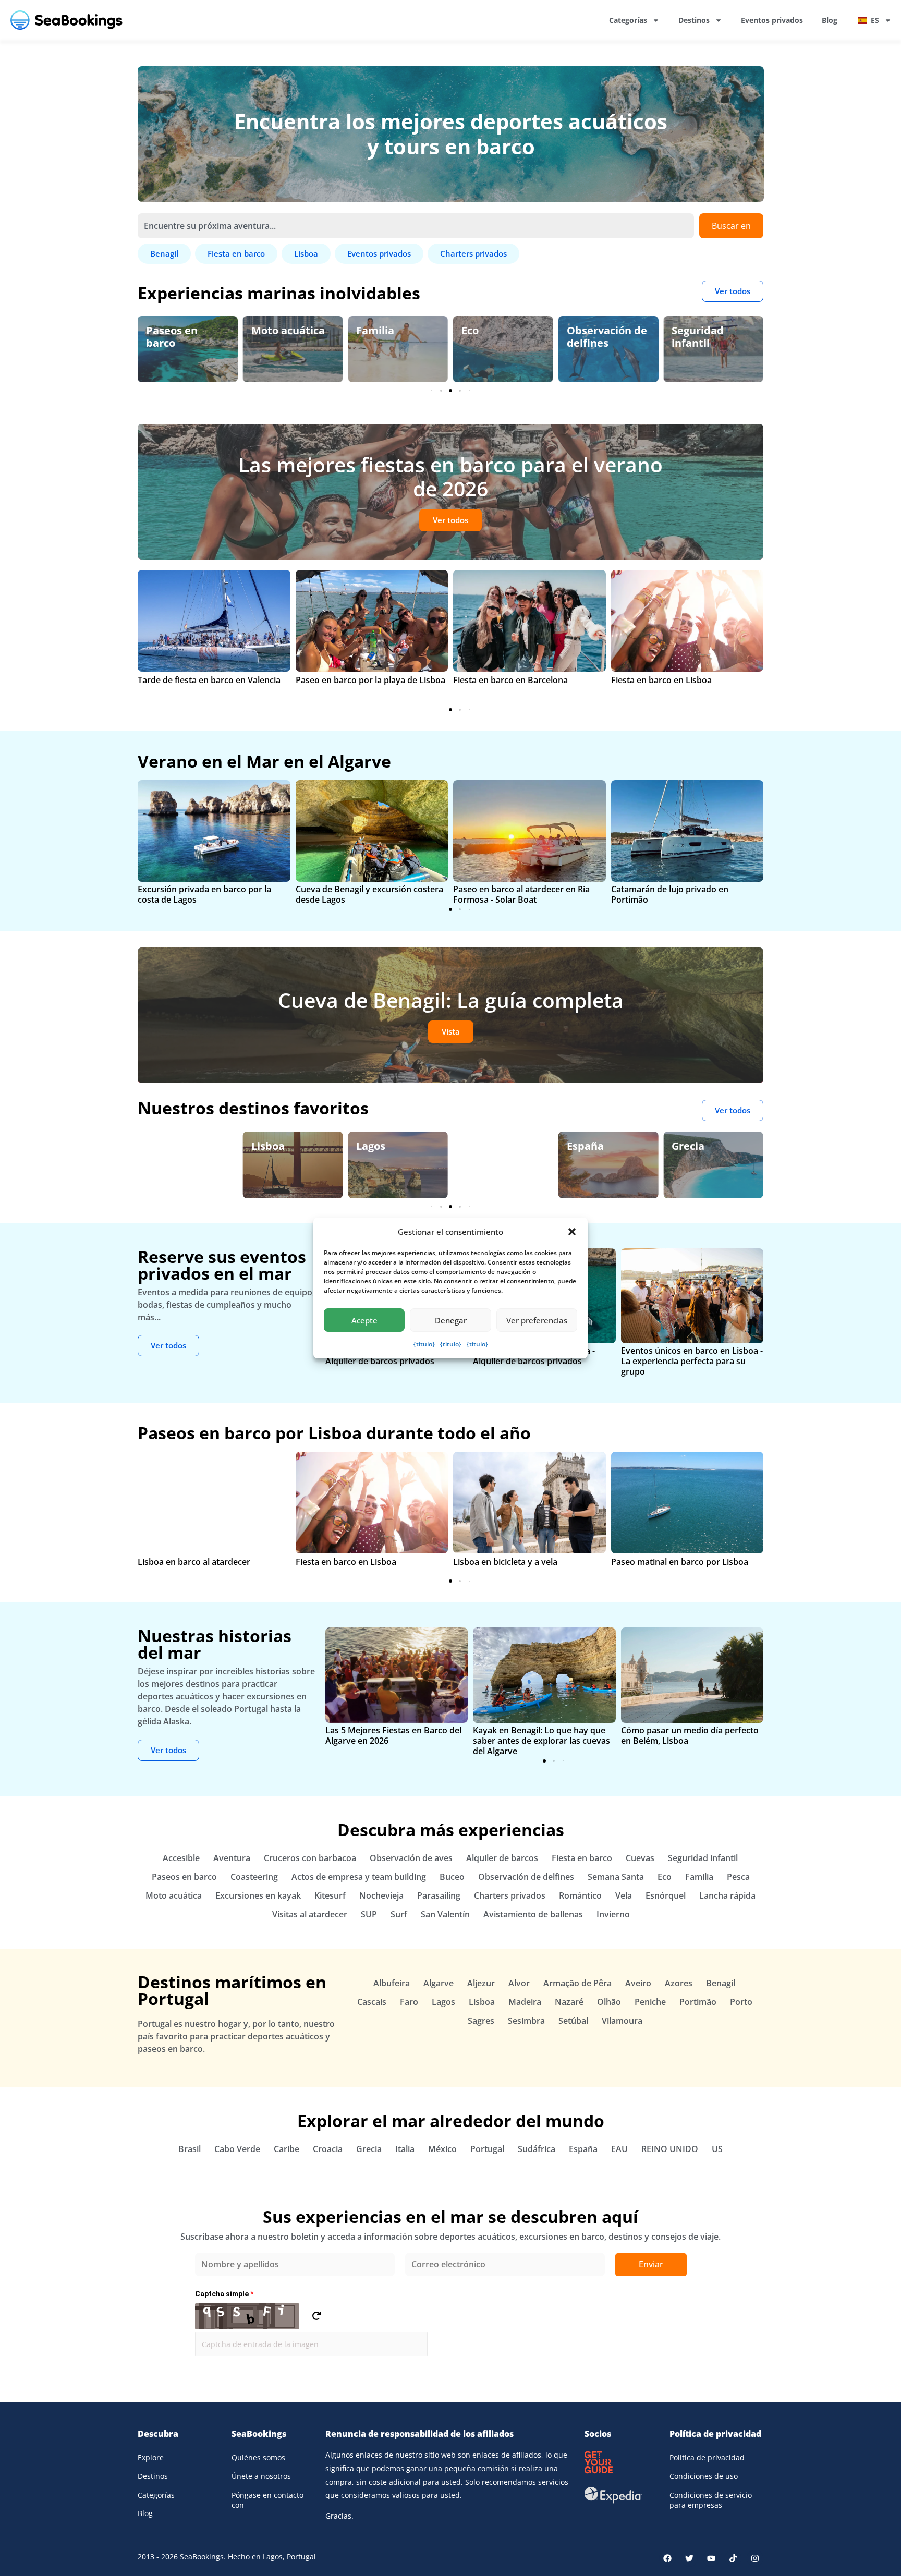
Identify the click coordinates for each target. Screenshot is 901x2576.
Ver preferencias (537, 1320)
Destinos (694, 20)
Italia (405, 2149)
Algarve (376, 1146)
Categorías (628, 20)
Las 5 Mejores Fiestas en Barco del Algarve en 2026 (393, 1735)
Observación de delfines (502, 337)
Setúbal (573, 2021)
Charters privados (510, 1895)
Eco (365, 330)
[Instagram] (755, 2558)
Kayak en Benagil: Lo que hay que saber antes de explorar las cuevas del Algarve (541, 1741)
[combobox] (416, 226)
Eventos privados (772, 20)
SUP (369, 1914)
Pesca (738, 1877)
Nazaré (569, 2002)
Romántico (580, 1895)
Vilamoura (622, 2021)
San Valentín (445, 1914)
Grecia (583, 1146)
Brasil (190, 2149)
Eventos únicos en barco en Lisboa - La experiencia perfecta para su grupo (692, 1361)
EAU (619, 2149)
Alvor (519, 1983)
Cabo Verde (237, 2149)
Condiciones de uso (704, 2476)
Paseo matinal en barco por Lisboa (680, 1562)
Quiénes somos (258, 2457)
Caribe (287, 2149)
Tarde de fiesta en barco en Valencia (209, 680)
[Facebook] (667, 2558)
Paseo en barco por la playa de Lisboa (370, 680)
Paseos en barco (184, 1877)
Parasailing (439, 1895)
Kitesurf (330, 1895)
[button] (572, 1232)
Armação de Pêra (577, 1983)
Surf (399, 1914)
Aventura (232, 1858)
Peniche (650, 2002)
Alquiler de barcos (502, 1858)
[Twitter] (689, 2558)
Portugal (487, 2149)
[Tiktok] (733, 2558)
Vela (624, 1895)
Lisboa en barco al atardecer (194, 1562)
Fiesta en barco (582, 1858)
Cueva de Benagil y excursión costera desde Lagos (369, 894)
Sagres (481, 2021)
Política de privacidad (707, 2457)
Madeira (525, 2002)
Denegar (451, 1320)
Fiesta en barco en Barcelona (510, 680)
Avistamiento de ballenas (533, 1914)
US (717, 2149)
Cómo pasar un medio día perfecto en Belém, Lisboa (690, 1735)
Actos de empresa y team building (359, 1877)
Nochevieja (381, 1895)
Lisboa (163, 1146)
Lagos (266, 1146)
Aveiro (638, 1983)
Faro (409, 2002)
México (442, 2149)
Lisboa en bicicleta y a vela (505, 1562)
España (480, 1146)
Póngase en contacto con (267, 2500)
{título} (424, 1344)
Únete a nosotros (261, 2476)
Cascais (372, 2002)
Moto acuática (183, 330)
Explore (151, 2457)
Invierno (613, 1914)
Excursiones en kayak (258, 1895)
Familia (270, 330)
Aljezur (481, 1983)
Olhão (609, 2002)
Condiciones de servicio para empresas (711, 2500)
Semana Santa (616, 1877)
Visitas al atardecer (310, 1914)
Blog (830, 20)
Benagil (691, 1146)
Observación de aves (712, 337)
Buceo (452, 1877)
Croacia (328, 2149)
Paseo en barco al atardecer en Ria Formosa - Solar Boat (521, 894)
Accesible (181, 1858)
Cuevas (640, 1858)
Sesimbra (526, 2021)
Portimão (698, 2002)
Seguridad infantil (593, 337)
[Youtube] (711, 2558)
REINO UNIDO (670, 2149)
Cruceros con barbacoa (310, 1858)
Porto (741, 2002)
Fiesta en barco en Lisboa (661, 680)
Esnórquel (666, 1895)
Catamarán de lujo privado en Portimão (670, 894)
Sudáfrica (537, 2149)
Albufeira (392, 1983)
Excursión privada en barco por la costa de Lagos (204, 894)
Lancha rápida (727, 1895)
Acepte (364, 1320)
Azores (679, 1983)
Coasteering (254, 1877)
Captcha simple (224, 2294)
